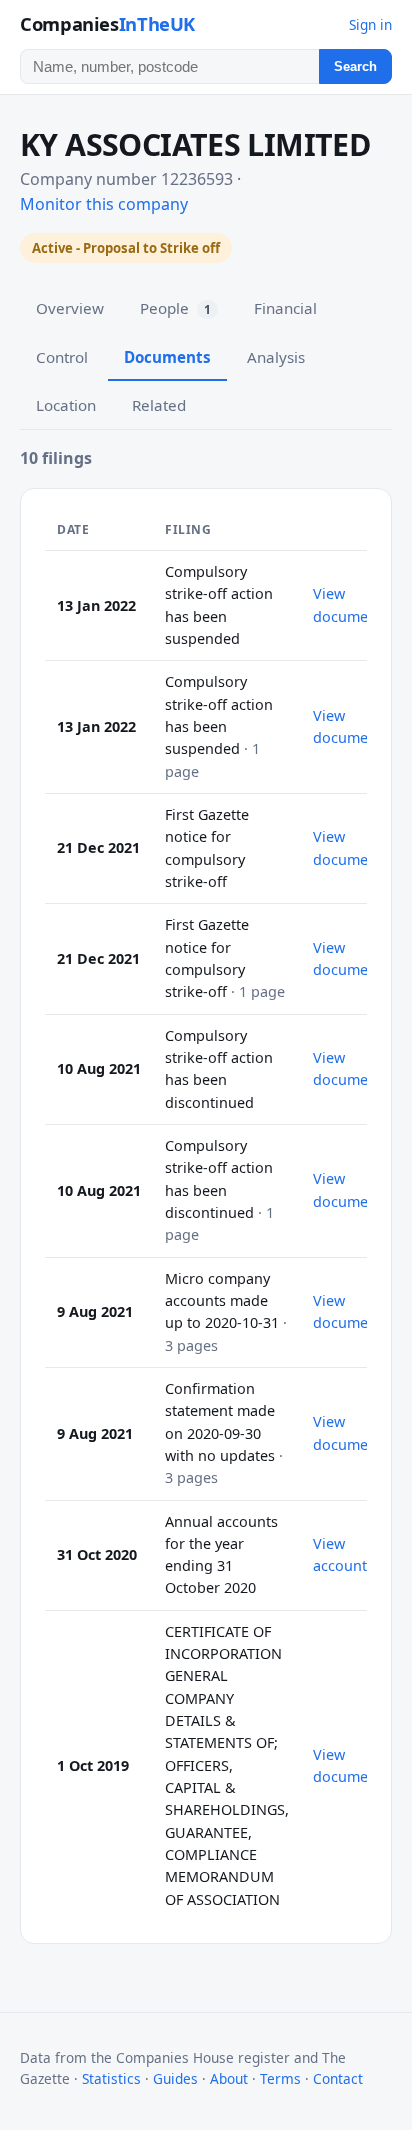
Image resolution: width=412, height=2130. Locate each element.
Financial (285, 308)
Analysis (276, 357)
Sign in (370, 24)
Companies (107, 23)
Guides (175, 2078)
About (229, 2078)
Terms (280, 2078)
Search (355, 66)
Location (66, 405)
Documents (167, 357)
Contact (338, 2078)
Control (62, 357)
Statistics (111, 2078)
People (175, 308)
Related (159, 405)
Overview (70, 308)
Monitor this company (104, 204)
